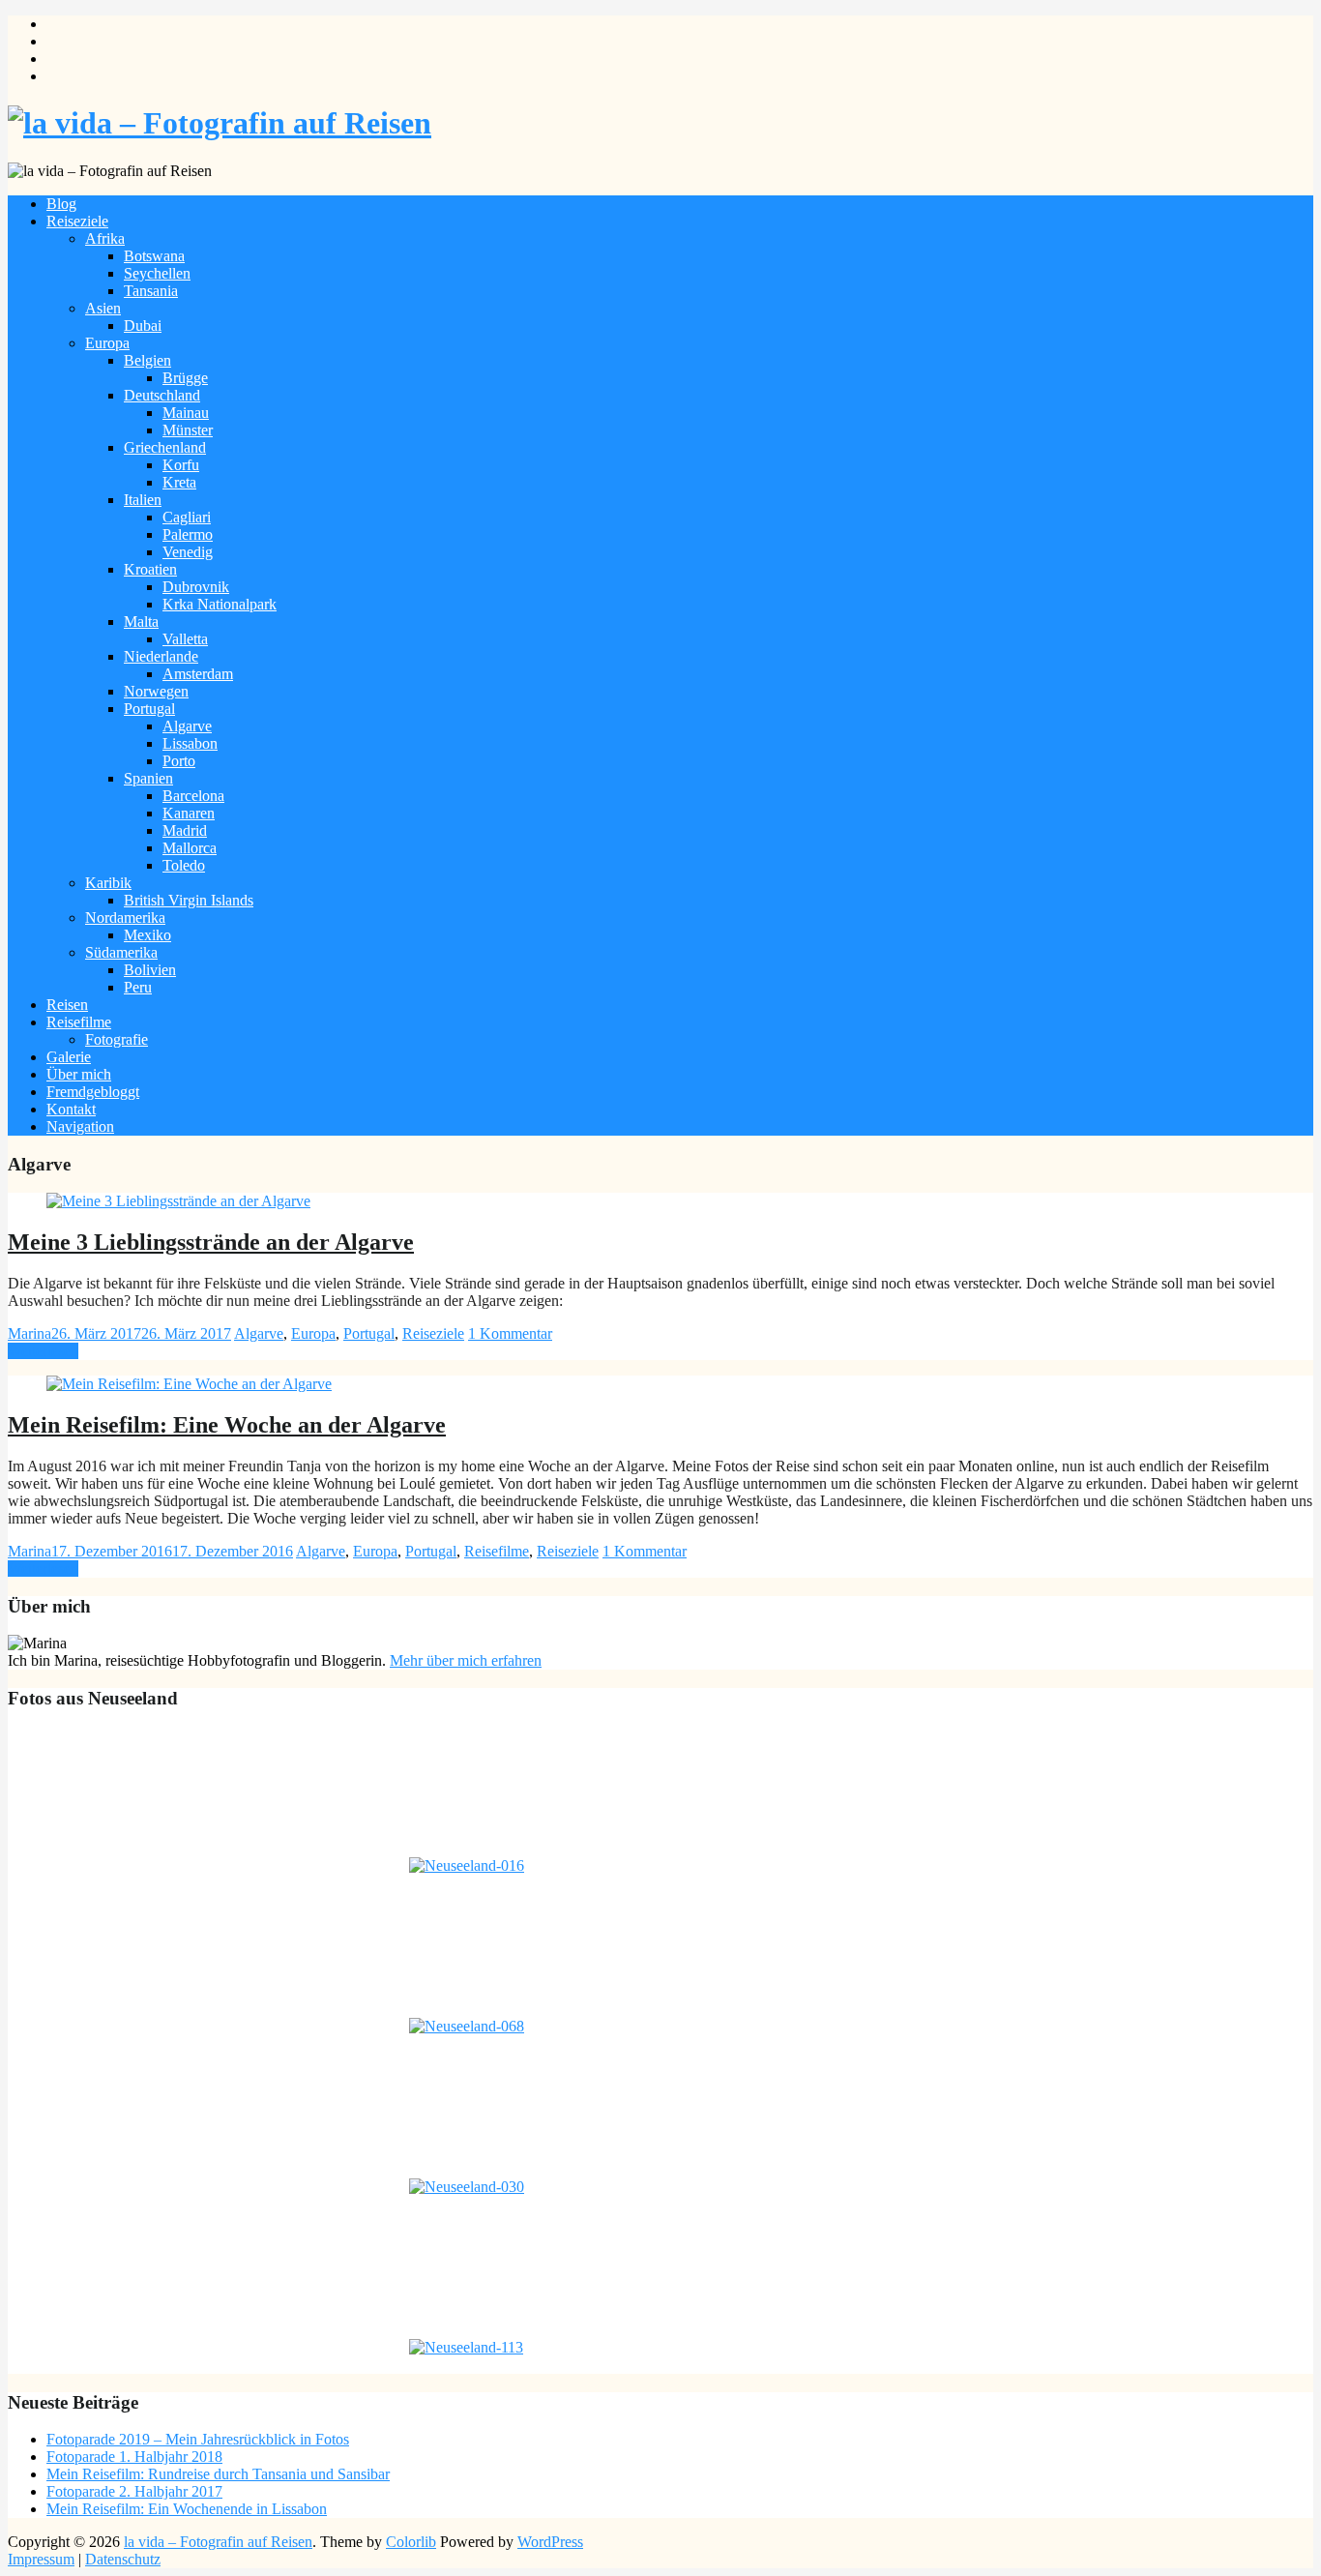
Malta (141, 622)
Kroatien (150, 569)
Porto (179, 761)
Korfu (181, 465)
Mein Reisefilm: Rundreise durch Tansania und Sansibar (218, 2474)
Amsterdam (198, 674)
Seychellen (157, 273)
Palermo (188, 534)
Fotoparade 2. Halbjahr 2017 (134, 2491)
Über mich (79, 1074)
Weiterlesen (43, 1351)
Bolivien (150, 970)
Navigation (80, 1126)
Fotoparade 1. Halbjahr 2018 (134, 2457)
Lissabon (190, 743)
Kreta (179, 482)
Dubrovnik (196, 587)
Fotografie (117, 1039)
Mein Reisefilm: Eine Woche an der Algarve (227, 1425)
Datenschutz (123, 2559)
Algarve (187, 726)
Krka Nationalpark (220, 604)
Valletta (185, 639)
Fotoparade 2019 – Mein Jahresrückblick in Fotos (198, 2439)
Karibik (108, 883)
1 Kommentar (510, 1333)
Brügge (185, 378)
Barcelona (193, 796)
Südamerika (121, 952)
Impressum (41, 2559)
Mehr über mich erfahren (466, 1660)
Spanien (148, 778)
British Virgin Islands (189, 900)
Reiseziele (77, 221)
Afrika (105, 238)
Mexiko (147, 935)
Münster (188, 430)
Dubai (143, 326)
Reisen (67, 1005)
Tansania (151, 291)
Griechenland (165, 447)
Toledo (184, 865)
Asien (103, 308)
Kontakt (71, 1109)
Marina (29, 1333)
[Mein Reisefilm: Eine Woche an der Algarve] (189, 1384)
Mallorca (190, 848)
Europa (107, 343)
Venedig (188, 552)
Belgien (147, 360)
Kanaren (189, 813)
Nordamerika (125, 918)
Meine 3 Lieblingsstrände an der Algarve (211, 1242)
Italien (143, 500)
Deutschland (162, 395)
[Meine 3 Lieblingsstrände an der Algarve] (178, 1201)
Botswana (154, 256)
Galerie (69, 1057)
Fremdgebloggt (93, 1092)
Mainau (186, 413)
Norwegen (156, 691)
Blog (61, 204)
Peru (138, 987)
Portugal (149, 709)
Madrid (185, 830)
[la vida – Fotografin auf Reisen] (220, 123)
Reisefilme (79, 1022)
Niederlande (161, 656)
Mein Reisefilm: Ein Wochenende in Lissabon (187, 2509)
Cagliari (187, 517)
